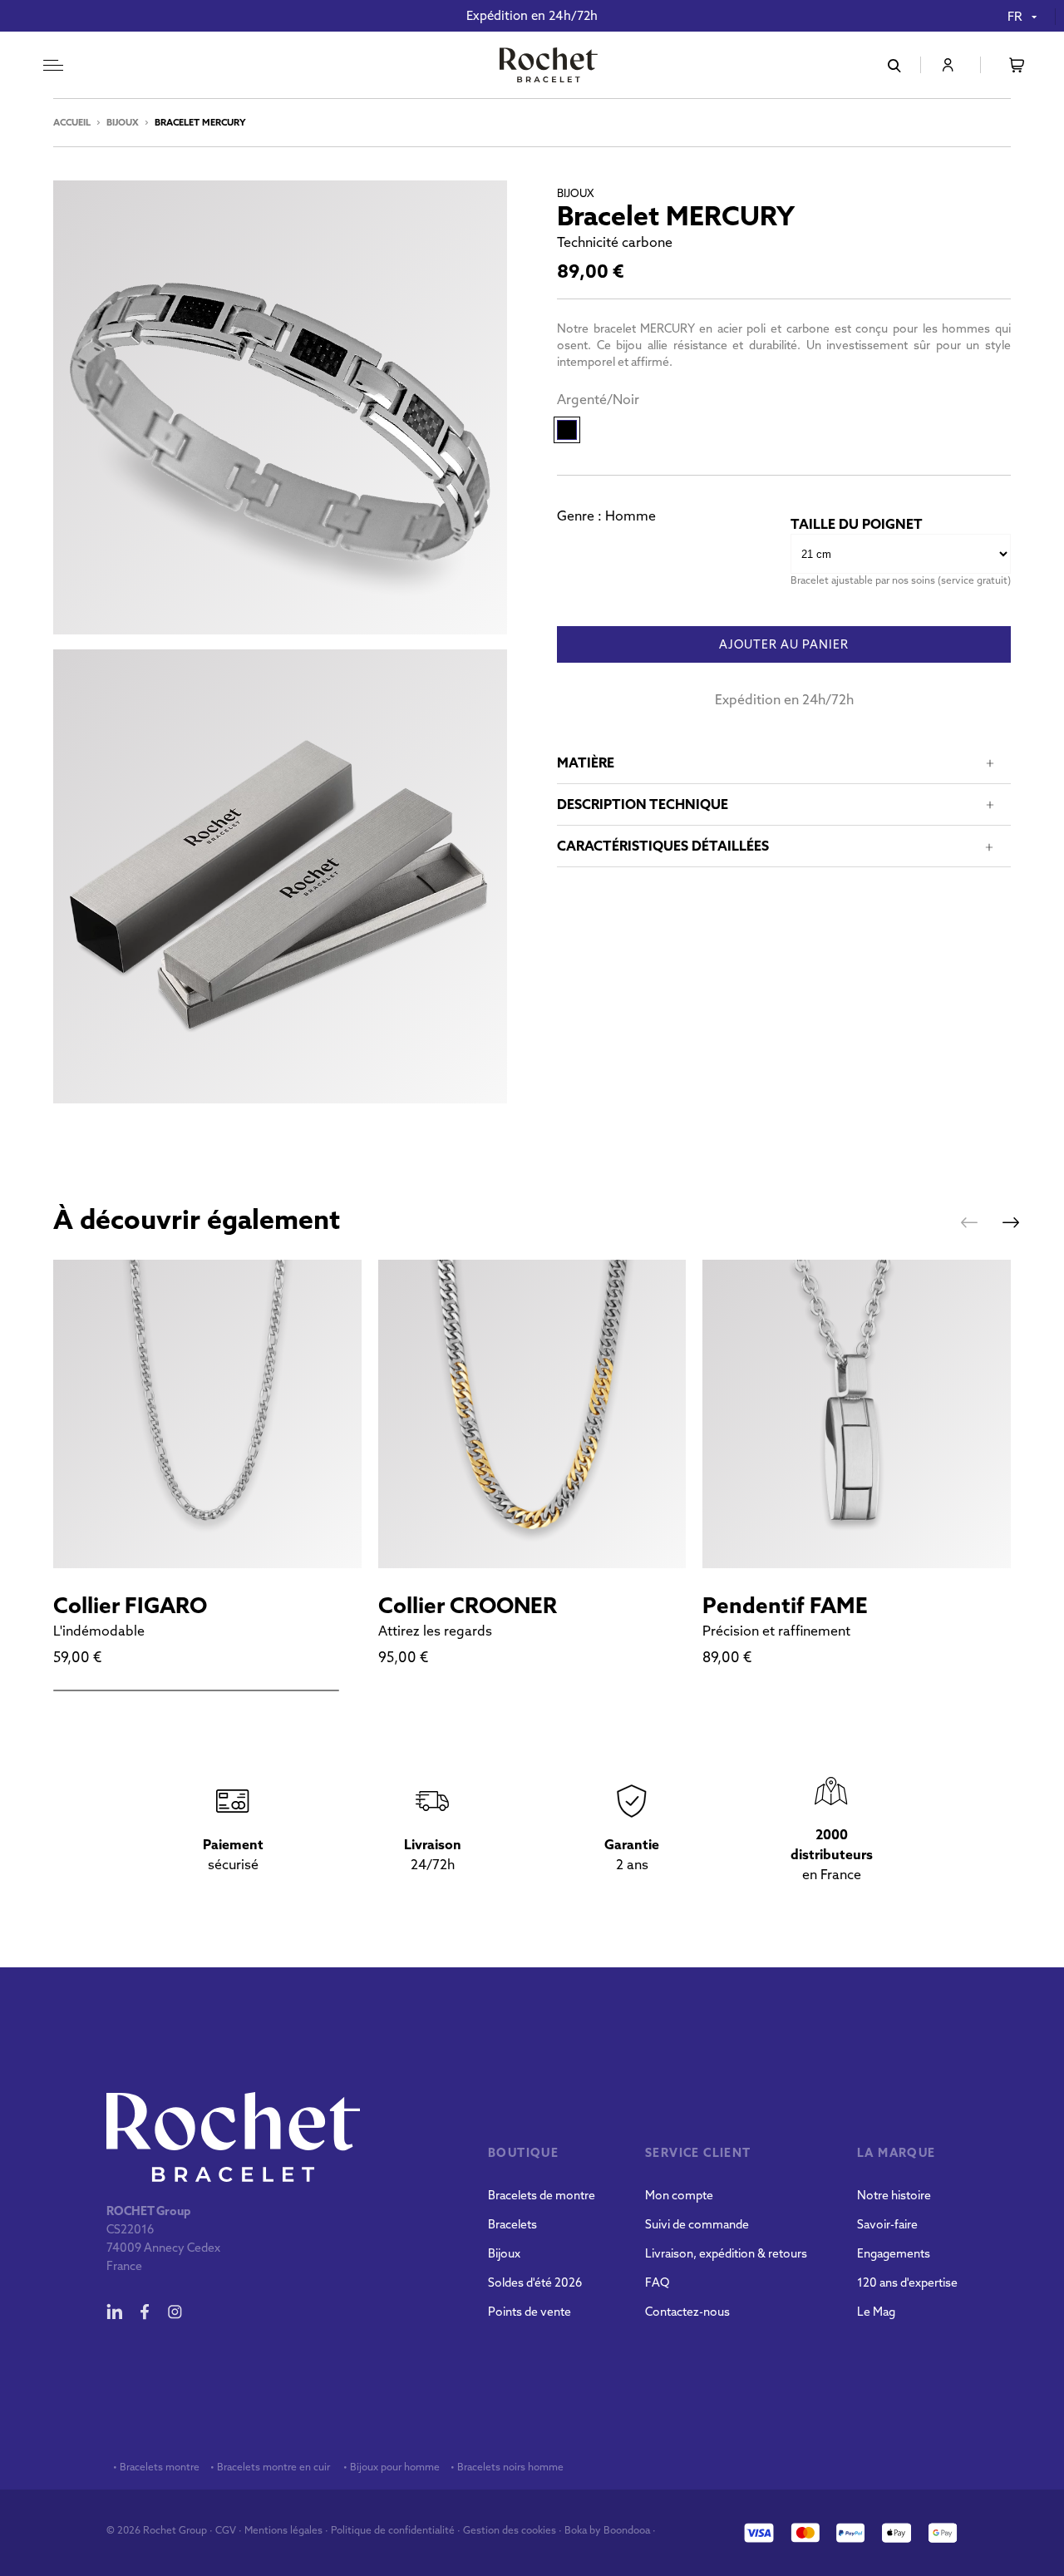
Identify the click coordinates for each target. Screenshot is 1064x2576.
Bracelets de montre (542, 2195)
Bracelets (512, 2224)
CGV (226, 2530)
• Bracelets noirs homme (506, 2467)
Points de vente (530, 2312)
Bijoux (123, 122)
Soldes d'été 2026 (535, 2282)
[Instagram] (175, 2312)
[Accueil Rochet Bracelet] (549, 67)
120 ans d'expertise (907, 2282)
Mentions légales (283, 2530)
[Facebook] (145, 2312)
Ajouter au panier (784, 645)
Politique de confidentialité (393, 2530)
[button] (969, 1222)
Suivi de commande (697, 2224)
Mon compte (679, 2195)
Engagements (894, 2253)
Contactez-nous (687, 2312)
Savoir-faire (887, 2224)
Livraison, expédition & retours (726, 2253)
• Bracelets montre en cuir (270, 2467)
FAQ (657, 2282)
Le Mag (876, 2312)
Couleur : (598, 400)
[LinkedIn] (115, 2312)
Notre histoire (894, 2195)
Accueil (72, 122)
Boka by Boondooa (607, 2530)
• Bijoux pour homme (390, 2467)
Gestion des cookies (510, 2530)
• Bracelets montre (155, 2467)
